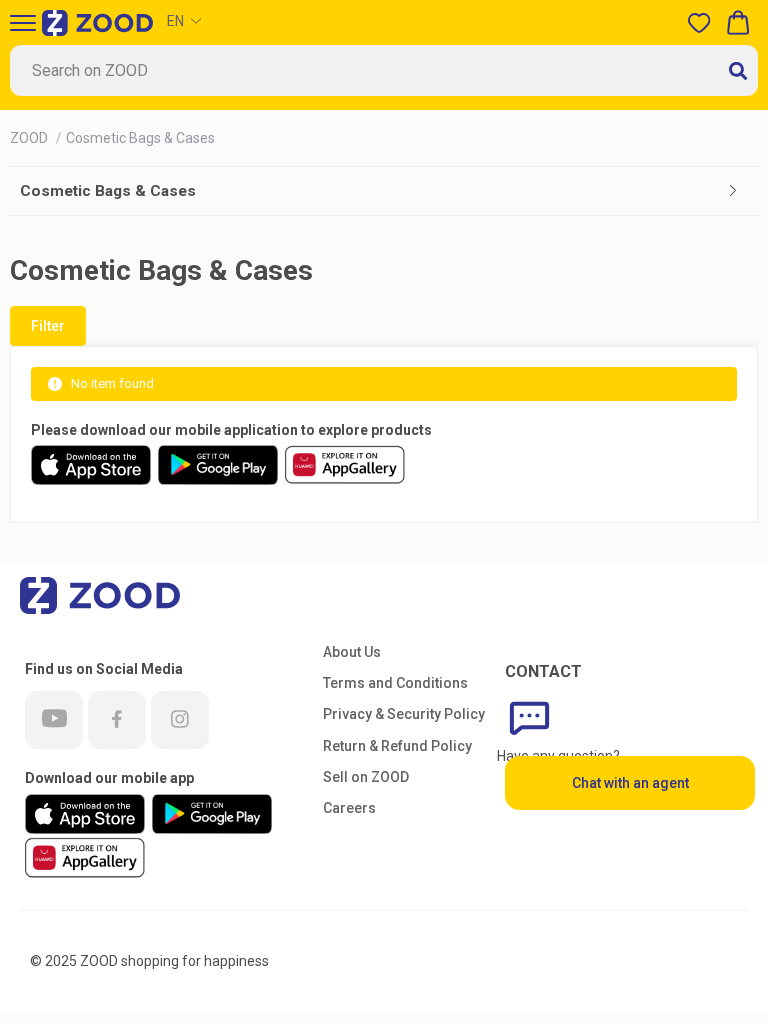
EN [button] (175, 21)
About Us (352, 652)
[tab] (384, 191)
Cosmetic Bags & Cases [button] (108, 191)
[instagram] (180, 720)
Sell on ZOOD (366, 777)
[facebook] (117, 720)
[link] (30, 138)
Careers (349, 808)
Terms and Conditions (395, 683)
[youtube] (54, 720)
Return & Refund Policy (397, 746)
